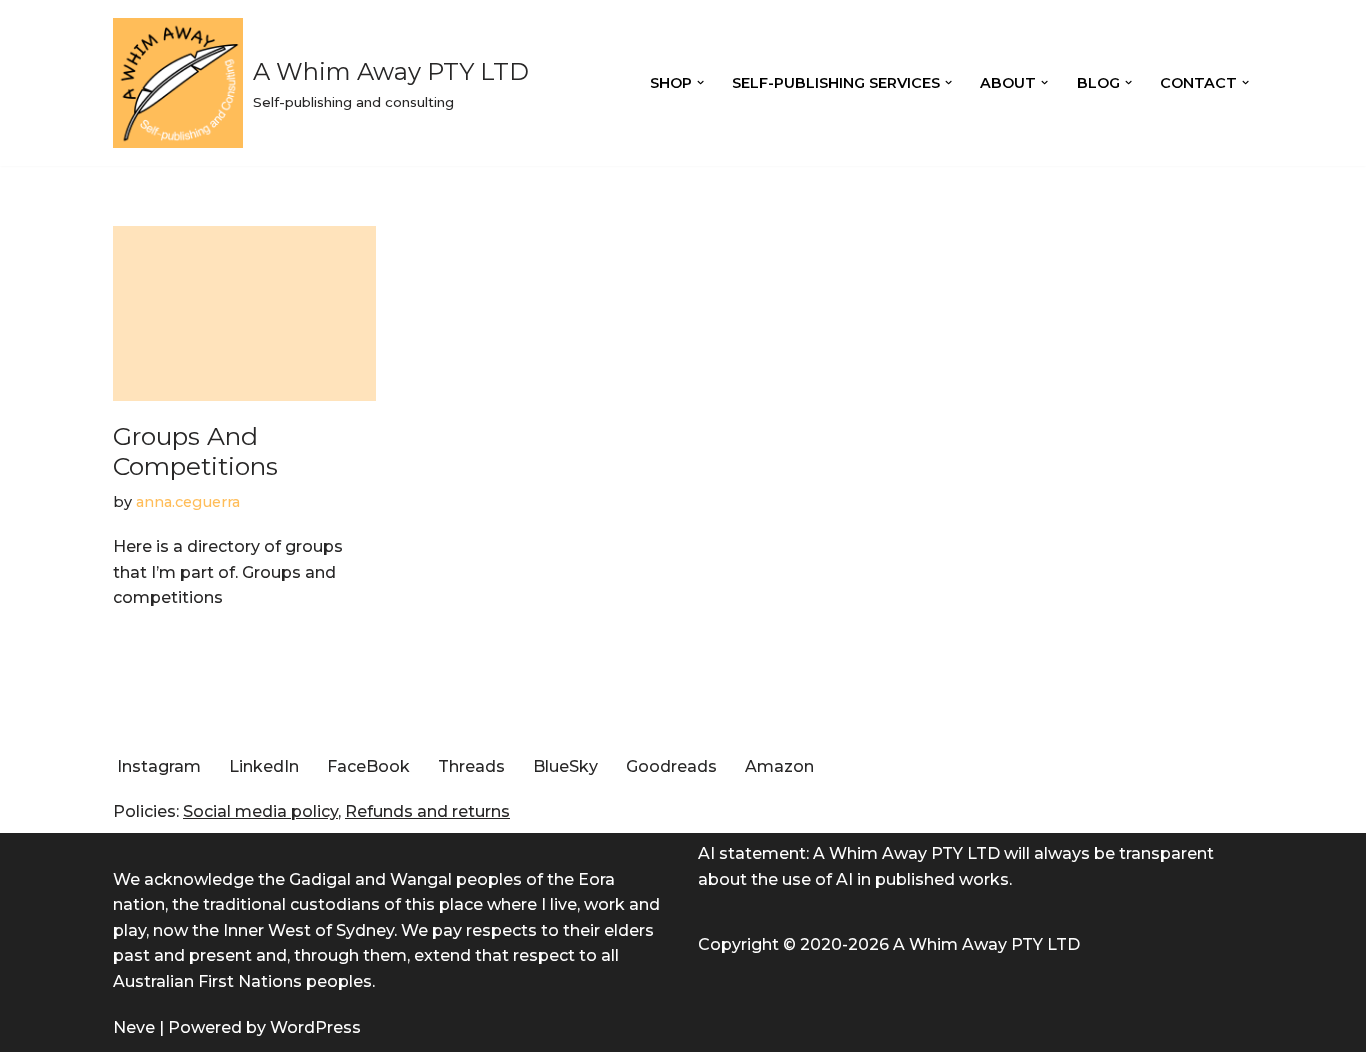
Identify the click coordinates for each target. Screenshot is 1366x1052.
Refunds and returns (427, 811)
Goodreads (671, 766)
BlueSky (565, 766)
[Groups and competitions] (244, 313)
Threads (471, 766)
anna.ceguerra (188, 502)
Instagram (159, 766)
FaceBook (368, 766)
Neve (134, 1027)
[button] (700, 82)
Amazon (779, 766)
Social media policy (260, 811)
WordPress (315, 1027)
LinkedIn (264, 766)
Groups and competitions (195, 451)
